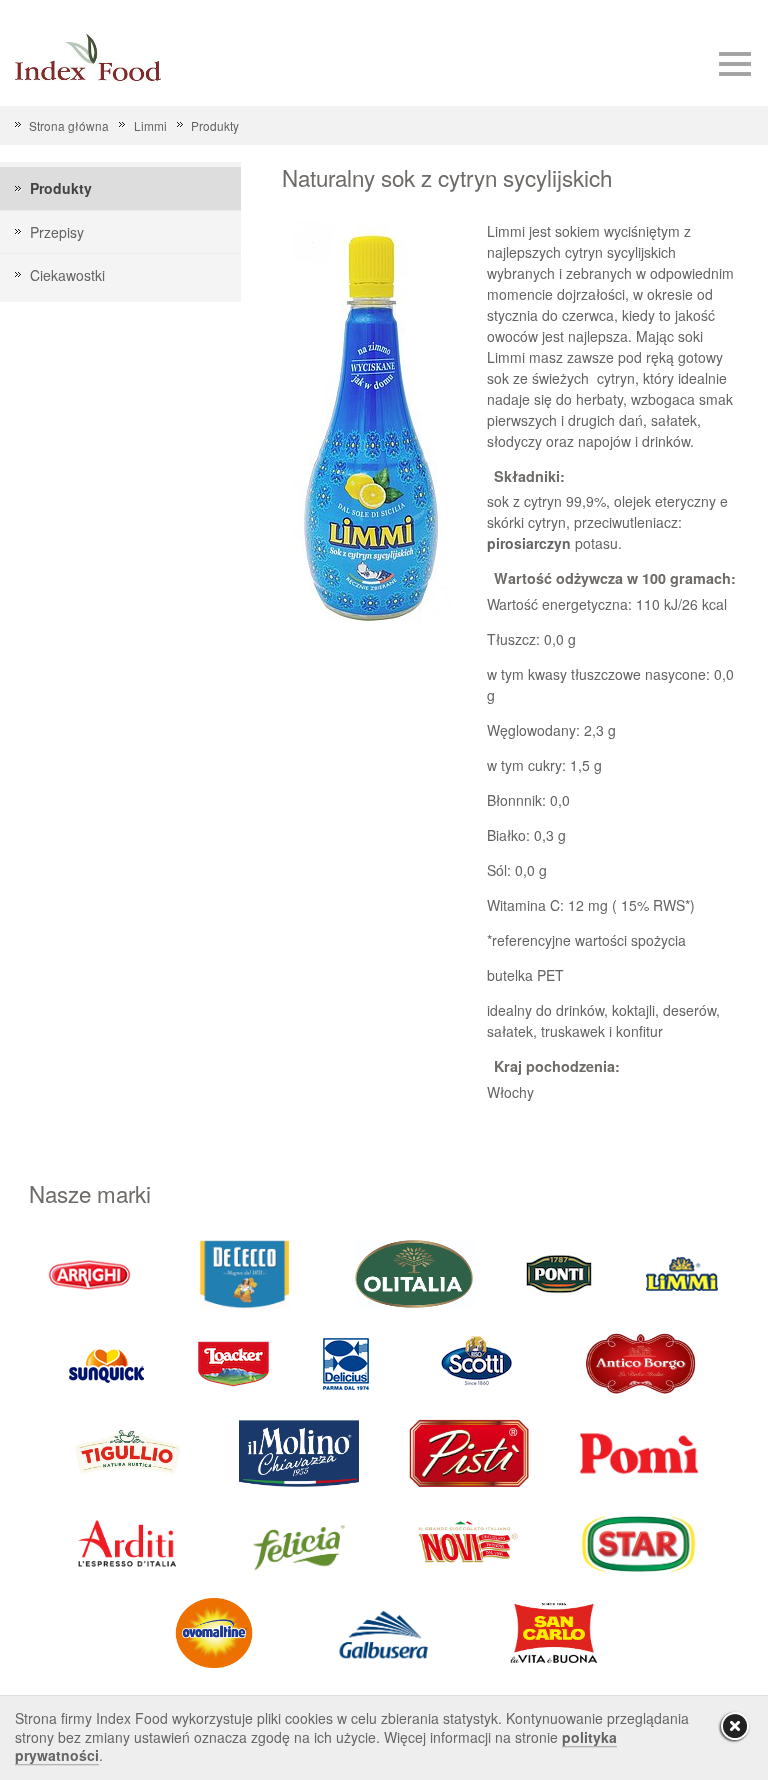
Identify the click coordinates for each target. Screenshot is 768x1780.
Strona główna (69, 125)
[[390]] (129, 1451)
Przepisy (57, 232)
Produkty (215, 125)
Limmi (150, 125)
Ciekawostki (67, 275)
